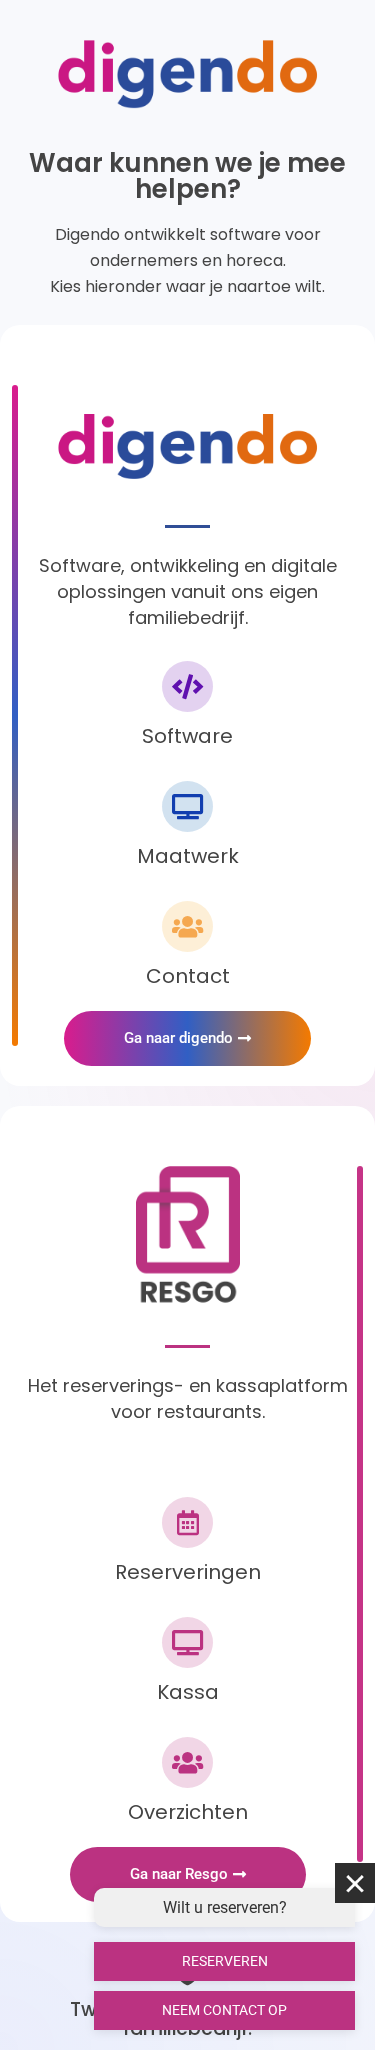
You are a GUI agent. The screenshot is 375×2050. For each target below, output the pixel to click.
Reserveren (225, 1961)
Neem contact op (224, 2010)
